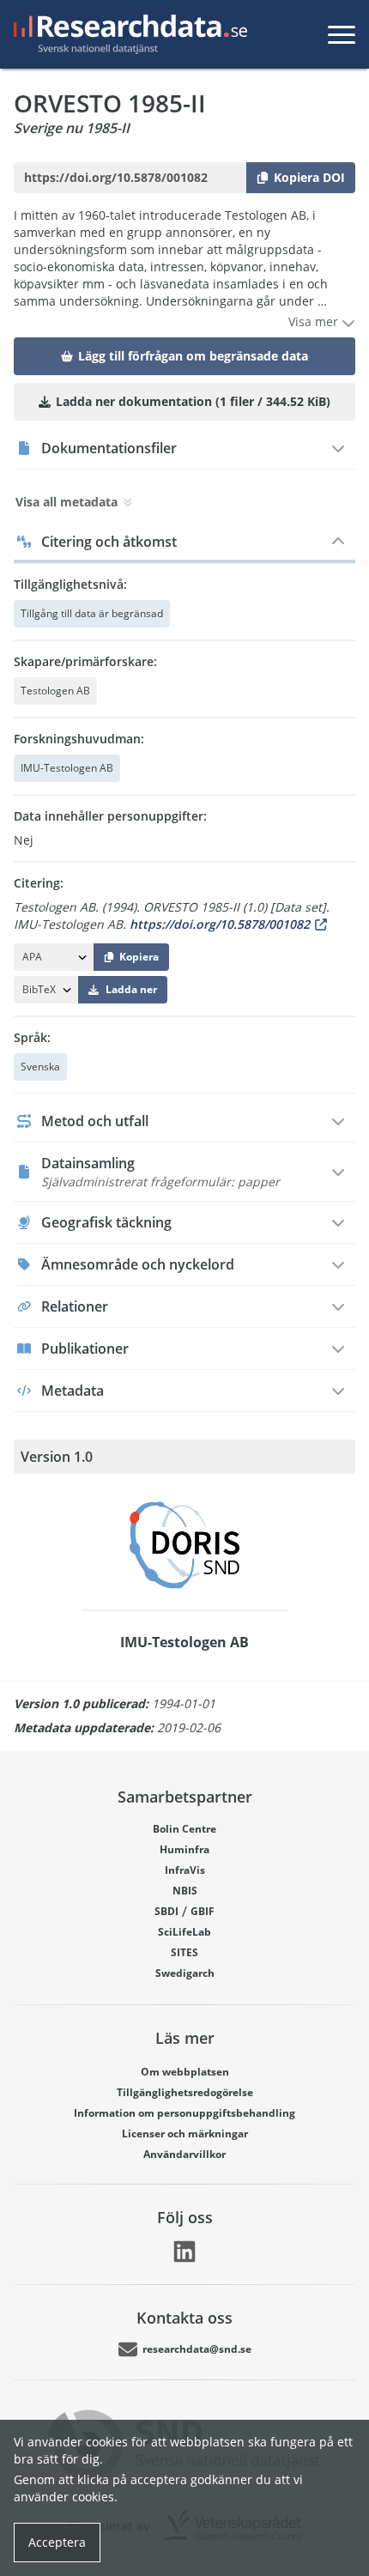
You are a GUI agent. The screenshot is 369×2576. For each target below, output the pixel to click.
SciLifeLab (184, 1932)
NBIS (185, 1891)
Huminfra (184, 1849)
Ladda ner (131, 989)
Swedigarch (185, 1973)
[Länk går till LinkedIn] (184, 2252)
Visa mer (315, 321)
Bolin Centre (184, 1829)
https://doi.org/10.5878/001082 (220, 924)
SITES (184, 1952)
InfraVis (185, 1870)
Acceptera (57, 2542)
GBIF (203, 1911)
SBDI (166, 1911)
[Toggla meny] (342, 34)
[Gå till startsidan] (127, 34)
